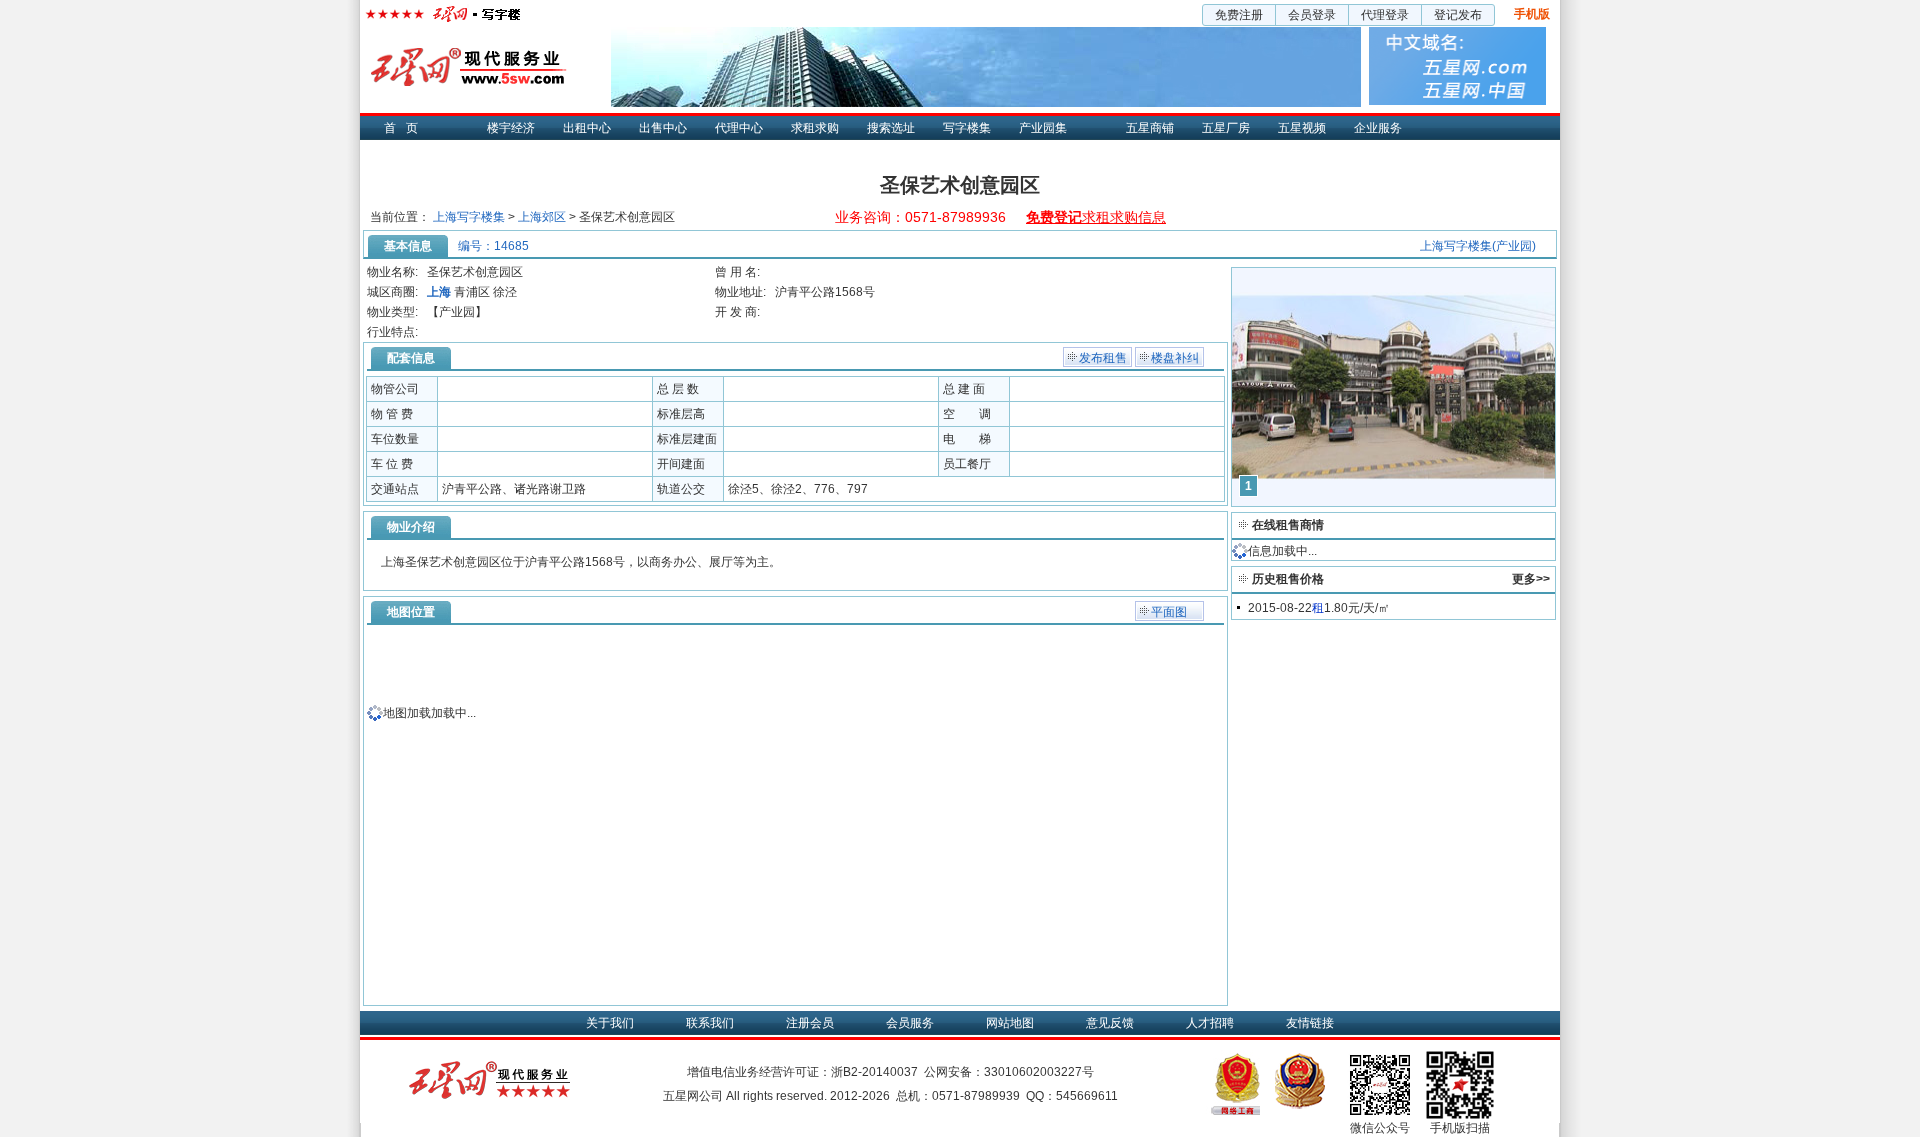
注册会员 (810, 1023)
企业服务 (1378, 128)
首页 (406, 128)
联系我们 (710, 1023)
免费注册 (1239, 15)
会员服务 (910, 1023)
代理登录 (1385, 15)
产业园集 (1043, 128)
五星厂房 (1226, 128)
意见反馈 (1110, 1023)
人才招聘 (1210, 1023)
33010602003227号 (1039, 1072)
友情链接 (1310, 1023)
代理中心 (739, 128)
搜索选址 (891, 128)
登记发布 (1458, 15)
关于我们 (610, 1023)
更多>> (1531, 579)
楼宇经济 (511, 128)
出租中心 (587, 128)
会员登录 (1312, 15)
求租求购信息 (1096, 217)
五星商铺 (1150, 128)
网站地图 (1010, 1023)
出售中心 (663, 128)
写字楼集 (967, 128)
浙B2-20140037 (874, 1072)
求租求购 (815, 128)
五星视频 (1302, 128)
